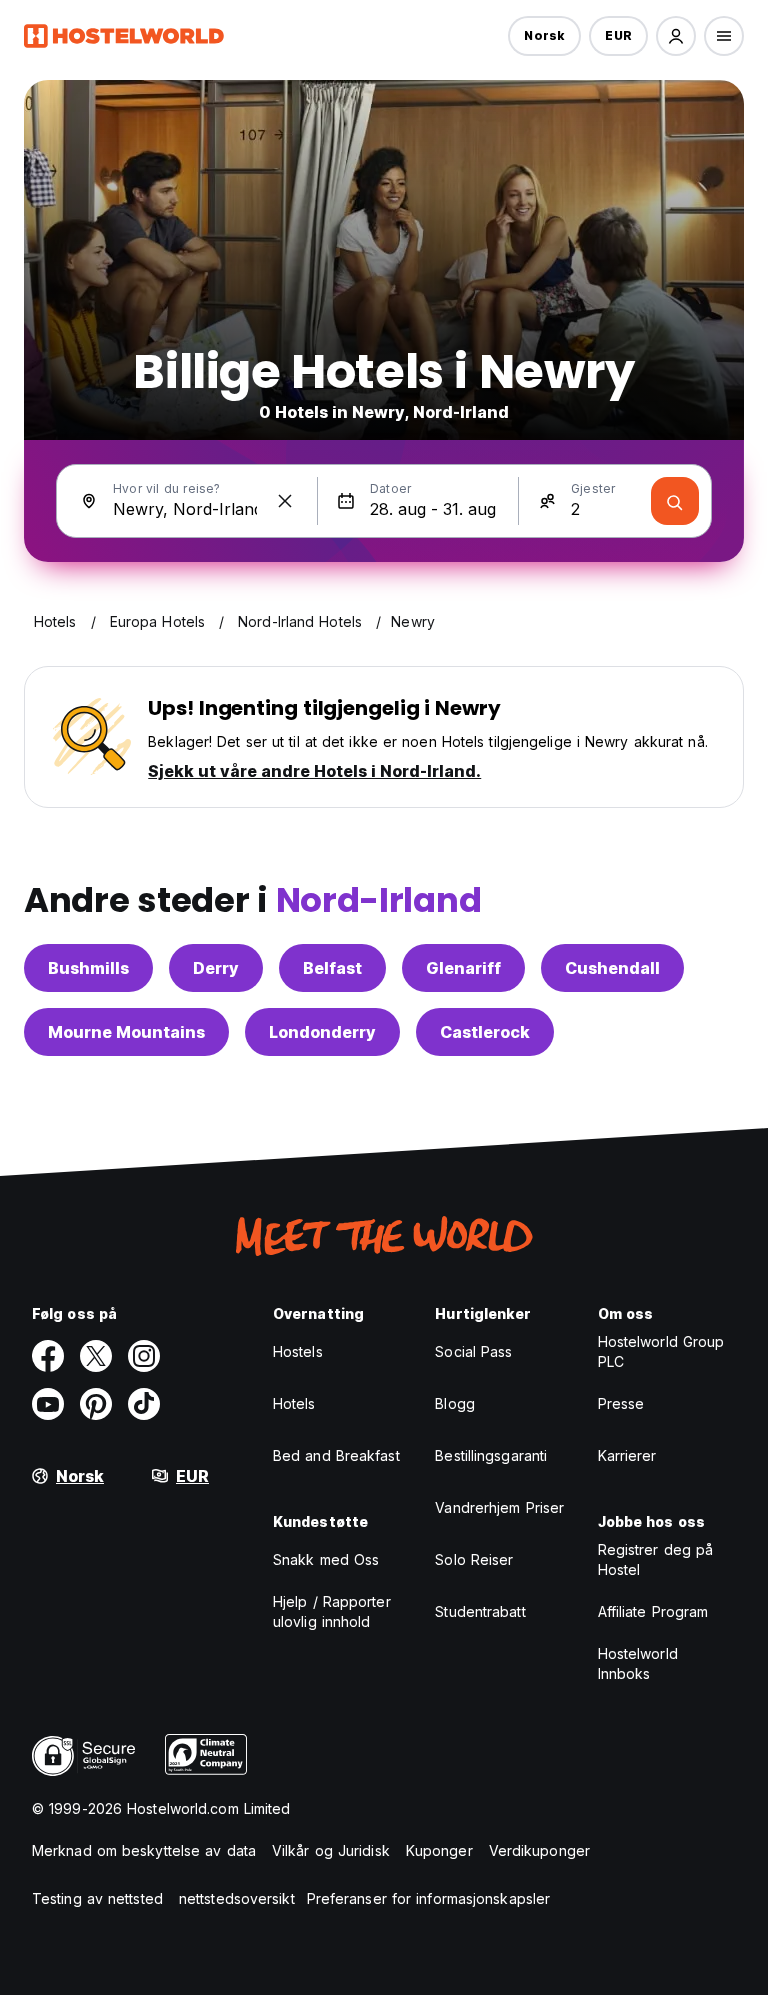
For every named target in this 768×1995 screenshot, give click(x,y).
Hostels (298, 1351)
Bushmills (88, 968)
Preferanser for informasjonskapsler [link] (429, 1898)
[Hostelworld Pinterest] (96, 1404)
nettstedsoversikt (237, 1898)
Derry (216, 968)
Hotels (294, 1403)
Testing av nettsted (97, 1898)
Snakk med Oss (326, 1559)
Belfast (332, 968)
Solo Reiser (474, 1559)
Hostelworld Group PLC (661, 1351)
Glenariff (463, 968)
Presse (621, 1403)
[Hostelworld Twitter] (96, 1356)
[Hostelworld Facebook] (48, 1356)
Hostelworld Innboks (638, 1663)
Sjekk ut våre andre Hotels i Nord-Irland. (314, 771)
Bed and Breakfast (336, 1455)
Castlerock (485, 1032)
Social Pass (473, 1351)
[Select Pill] (676, 36)
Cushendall (612, 968)
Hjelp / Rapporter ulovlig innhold (332, 1611)
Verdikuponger (539, 1850)
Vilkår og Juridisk (331, 1850)
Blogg (455, 1403)
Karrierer (627, 1455)
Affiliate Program (653, 1611)
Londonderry (322, 1032)
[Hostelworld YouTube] (48, 1404)
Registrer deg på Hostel (656, 1559)
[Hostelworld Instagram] (144, 1356)
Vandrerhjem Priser (499, 1507)
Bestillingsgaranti (491, 1455)
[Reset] (285, 501)
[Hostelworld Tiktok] (144, 1404)
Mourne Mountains (126, 1032)
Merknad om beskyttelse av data (144, 1850)
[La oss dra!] (675, 501)
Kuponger (439, 1850)
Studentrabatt (480, 1611)
